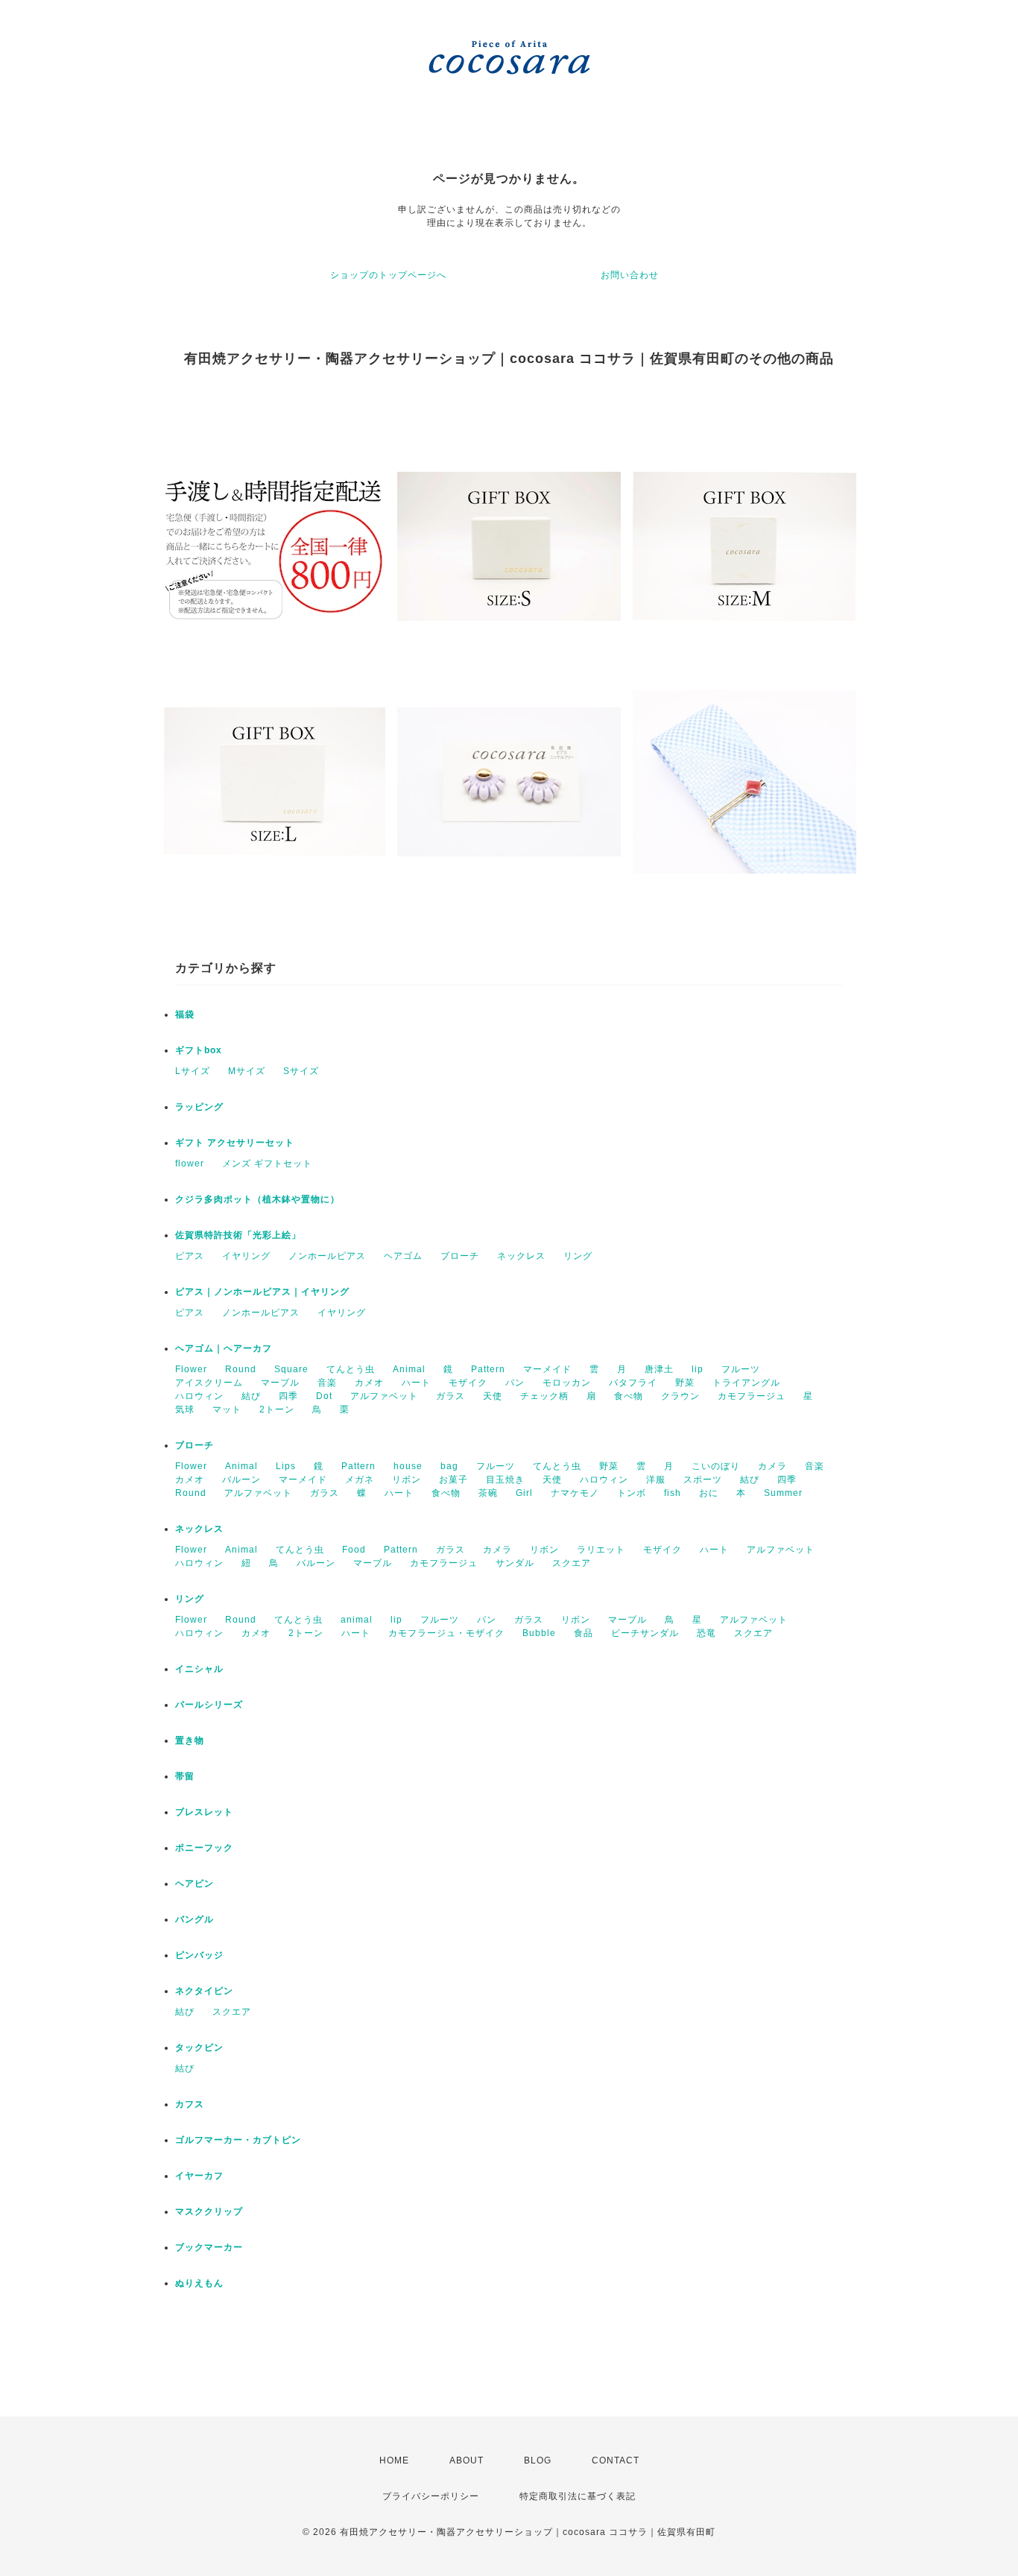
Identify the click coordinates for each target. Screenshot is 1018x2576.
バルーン (241, 1480)
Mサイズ (247, 1071)
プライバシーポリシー (431, 2496)
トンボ (632, 1493)
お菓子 (453, 1480)
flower (190, 1164)
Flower (191, 1369)
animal (357, 1620)
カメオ (369, 1383)
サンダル (515, 1563)
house (408, 1466)
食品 (584, 1633)
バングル (195, 1919)
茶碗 (488, 1493)
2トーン (277, 1409)
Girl (524, 1493)
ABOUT (467, 2460)
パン (515, 1383)
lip (698, 1369)
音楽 (327, 1383)
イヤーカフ (199, 2176)
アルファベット (384, 1396)
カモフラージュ (752, 1396)
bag (449, 1466)
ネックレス (521, 1256)
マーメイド (547, 1369)
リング (578, 1256)
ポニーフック (204, 1848)
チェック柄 (544, 1396)
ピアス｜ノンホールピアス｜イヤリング (262, 1292)
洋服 (656, 1480)
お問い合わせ (630, 275)
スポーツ (703, 1480)
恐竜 (706, 1633)
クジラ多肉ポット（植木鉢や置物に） (257, 1199)
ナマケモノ (575, 1493)
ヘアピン (195, 1884)
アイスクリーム (209, 1383)
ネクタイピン (204, 1991)
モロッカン (567, 1383)
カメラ (772, 1466)
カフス (190, 2104)
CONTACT (616, 2460)
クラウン (680, 1396)
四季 (288, 1396)
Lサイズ (193, 1071)
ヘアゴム (403, 1256)
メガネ (360, 1480)
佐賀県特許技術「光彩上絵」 (238, 1235)
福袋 (185, 1014)
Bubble (539, 1633)
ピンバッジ (199, 1955)
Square (291, 1369)
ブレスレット (204, 1812)
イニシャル (199, 1669)
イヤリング (246, 1256)
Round (241, 1369)
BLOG (538, 2460)
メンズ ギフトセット (267, 1164)
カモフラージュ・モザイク (446, 1633)
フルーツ (741, 1369)
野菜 (685, 1383)
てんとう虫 (351, 1369)
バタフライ (633, 1383)
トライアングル (746, 1383)
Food (354, 1550)
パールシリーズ (209, 1705)
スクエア (572, 1563)
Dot (324, 1396)
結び (251, 1396)
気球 (185, 1409)
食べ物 (629, 1396)
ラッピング (199, 1107)
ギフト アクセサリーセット (235, 1143)
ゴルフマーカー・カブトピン (238, 2140)
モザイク (468, 1383)
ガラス (450, 1396)
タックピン (199, 2048)
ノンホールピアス (327, 1256)
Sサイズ (301, 1071)
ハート (416, 1383)
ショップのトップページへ (388, 275)
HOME (394, 2460)
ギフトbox (199, 1050)
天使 (493, 1396)
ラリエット (601, 1550)
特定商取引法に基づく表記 (578, 2496)
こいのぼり (716, 1466)
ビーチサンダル (645, 1633)
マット (227, 1409)
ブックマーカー (209, 2247)
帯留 (185, 1776)
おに (709, 1493)
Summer (783, 1493)
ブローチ (460, 1256)
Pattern (488, 1369)
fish (673, 1493)
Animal (409, 1369)
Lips (286, 1466)
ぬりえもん (199, 2283)
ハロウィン (199, 1396)
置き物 (190, 1740)
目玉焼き (505, 1480)
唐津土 (659, 1369)
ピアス (190, 1256)
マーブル (280, 1383)
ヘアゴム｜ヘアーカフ (224, 1348)
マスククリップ (209, 2212)
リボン (407, 1480)
